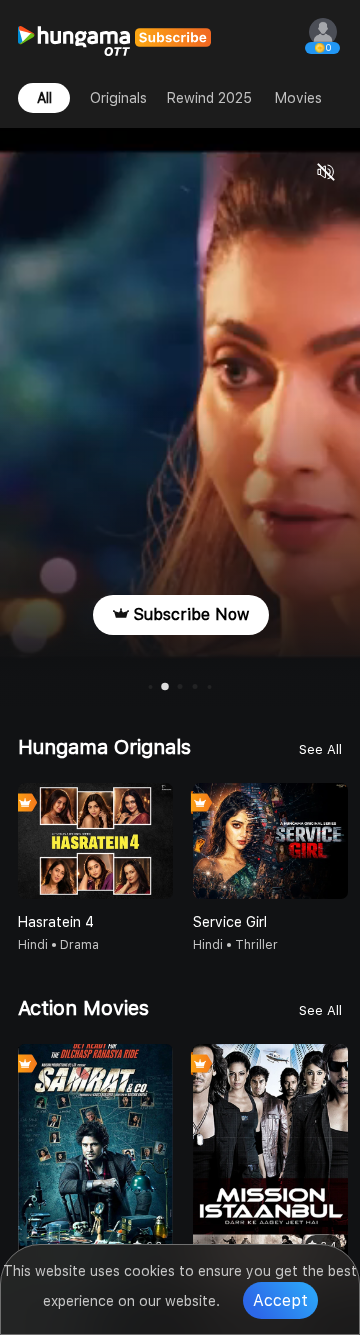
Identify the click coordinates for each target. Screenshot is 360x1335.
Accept (280, 1300)
